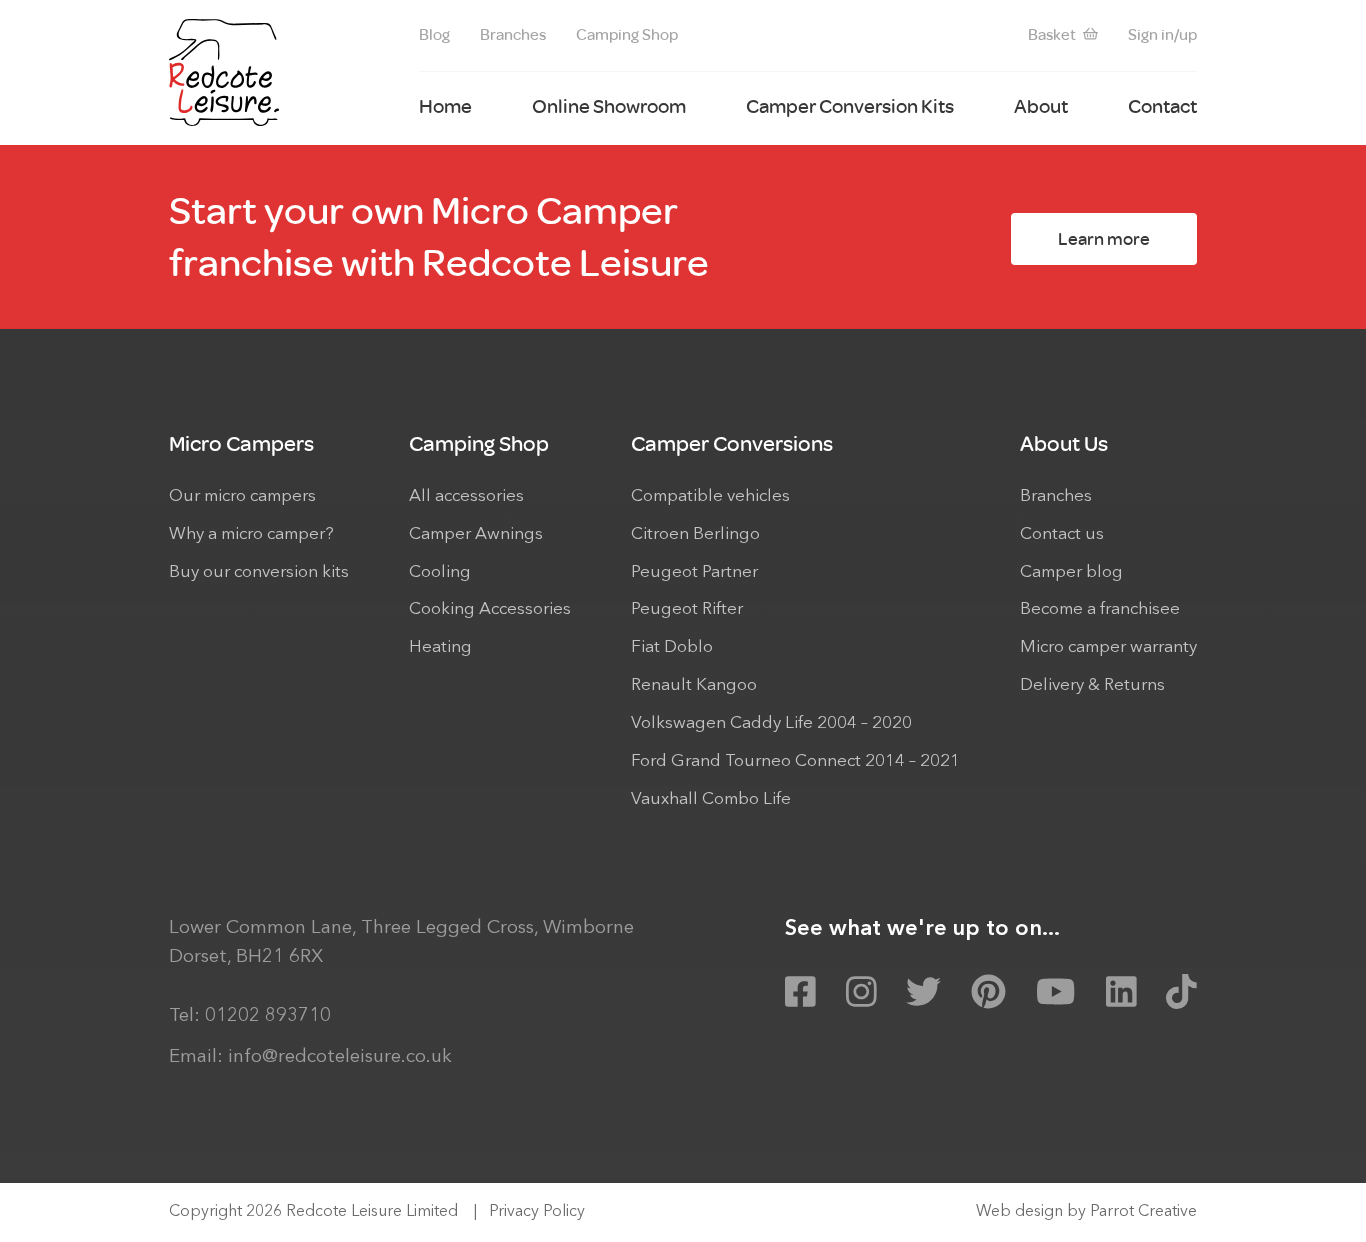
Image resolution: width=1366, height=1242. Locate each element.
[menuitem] (434, 35)
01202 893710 (268, 1016)
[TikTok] (1181, 993)
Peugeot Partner (694, 572)
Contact (1162, 106)
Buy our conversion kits (259, 572)
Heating (440, 647)
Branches (513, 35)
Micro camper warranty (1108, 647)
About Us (1064, 443)
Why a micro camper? (251, 534)
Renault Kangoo (694, 685)
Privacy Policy (537, 1212)
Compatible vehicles (710, 496)
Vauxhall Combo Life (711, 799)
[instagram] (861, 993)
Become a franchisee (1100, 609)
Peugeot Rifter (687, 609)
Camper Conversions (732, 443)
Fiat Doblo (672, 647)
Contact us (1062, 534)
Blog (434, 35)
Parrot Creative (1143, 1212)
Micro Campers (241, 443)
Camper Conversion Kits (850, 106)
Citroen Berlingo (695, 534)
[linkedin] (1121, 993)
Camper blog (1071, 572)
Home (445, 106)
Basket (1052, 35)
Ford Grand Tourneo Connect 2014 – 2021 (795, 761)
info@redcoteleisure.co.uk (340, 1057)
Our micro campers (242, 496)
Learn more (1104, 239)
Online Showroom (609, 106)
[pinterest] (988, 993)
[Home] (224, 72)
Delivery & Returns (1092, 685)
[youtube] (1055, 993)
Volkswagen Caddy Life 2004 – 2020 (771, 723)
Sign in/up (1162, 35)
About (1041, 106)
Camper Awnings (476, 534)
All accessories (466, 496)
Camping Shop (627, 35)
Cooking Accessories (490, 609)
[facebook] (800, 993)
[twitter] (923, 993)
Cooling (440, 572)
